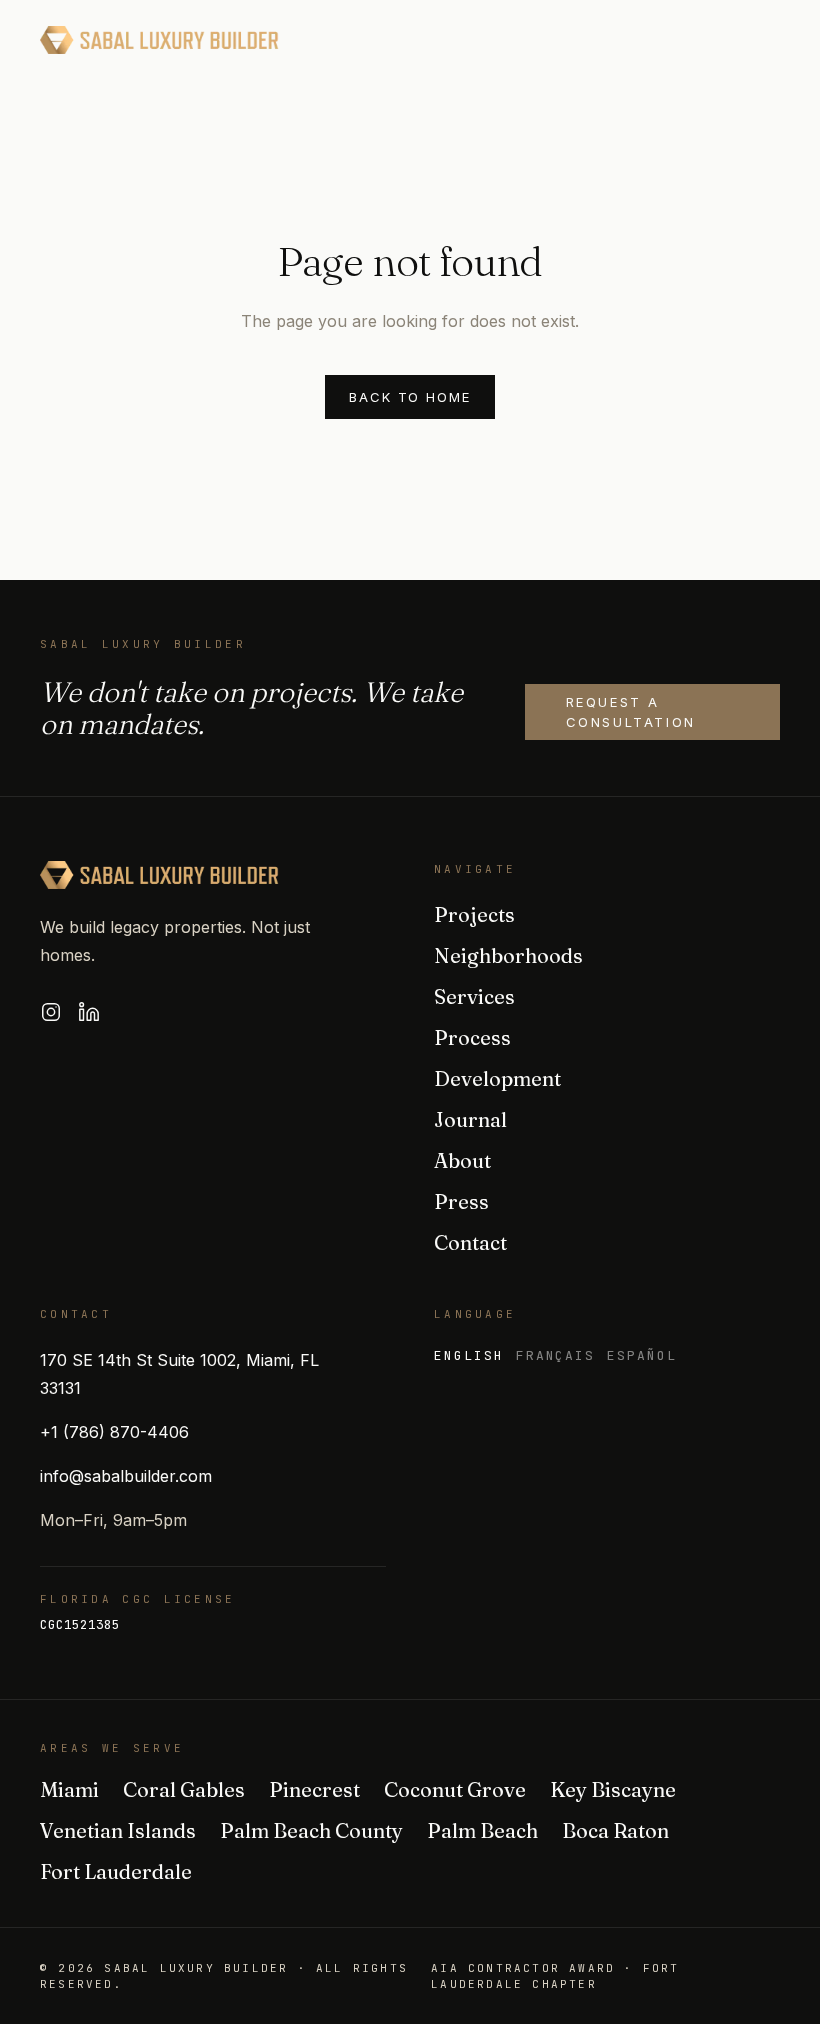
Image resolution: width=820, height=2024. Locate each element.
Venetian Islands (118, 1830)
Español (642, 1355)
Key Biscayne (613, 1789)
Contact (470, 1242)
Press (461, 1201)
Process (472, 1037)
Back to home (410, 397)
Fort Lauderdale (116, 1871)
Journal (470, 1119)
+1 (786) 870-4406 (114, 1432)
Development (497, 1078)
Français (556, 1355)
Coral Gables (184, 1789)
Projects (474, 914)
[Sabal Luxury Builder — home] (159, 40)
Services (474, 996)
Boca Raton (615, 1830)
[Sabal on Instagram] (51, 1012)
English (469, 1355)
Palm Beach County (311, 1830)
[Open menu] (760, 40)
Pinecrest (314, 1789)
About (462, 1160)
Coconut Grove (455, 1789)
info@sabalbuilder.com (126, 1476)
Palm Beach (482, 1830)
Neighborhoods (508, 955)
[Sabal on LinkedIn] (89, 1012)
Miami (69, 1789)
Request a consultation (631, 712)
